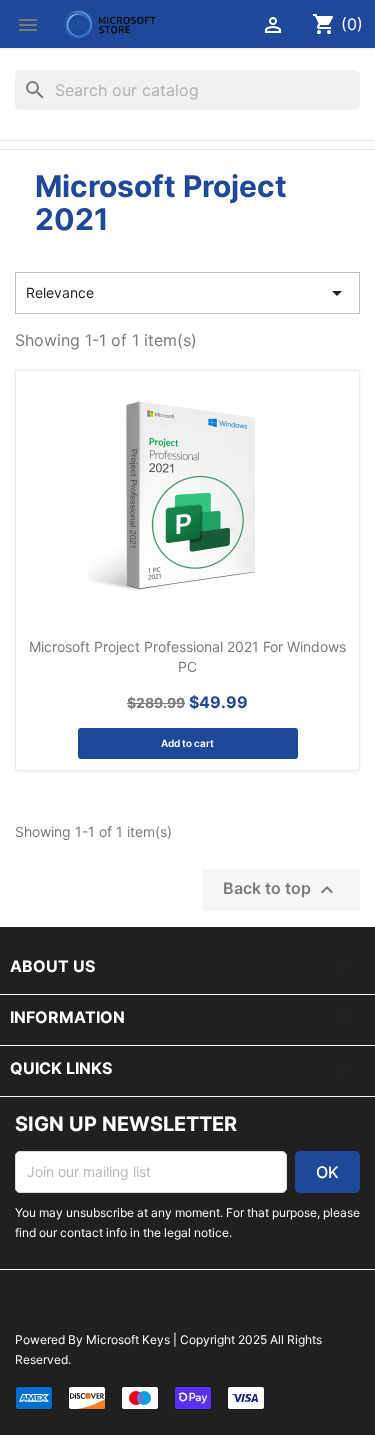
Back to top (281, 890)
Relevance (187, 293)
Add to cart (187, 743)
